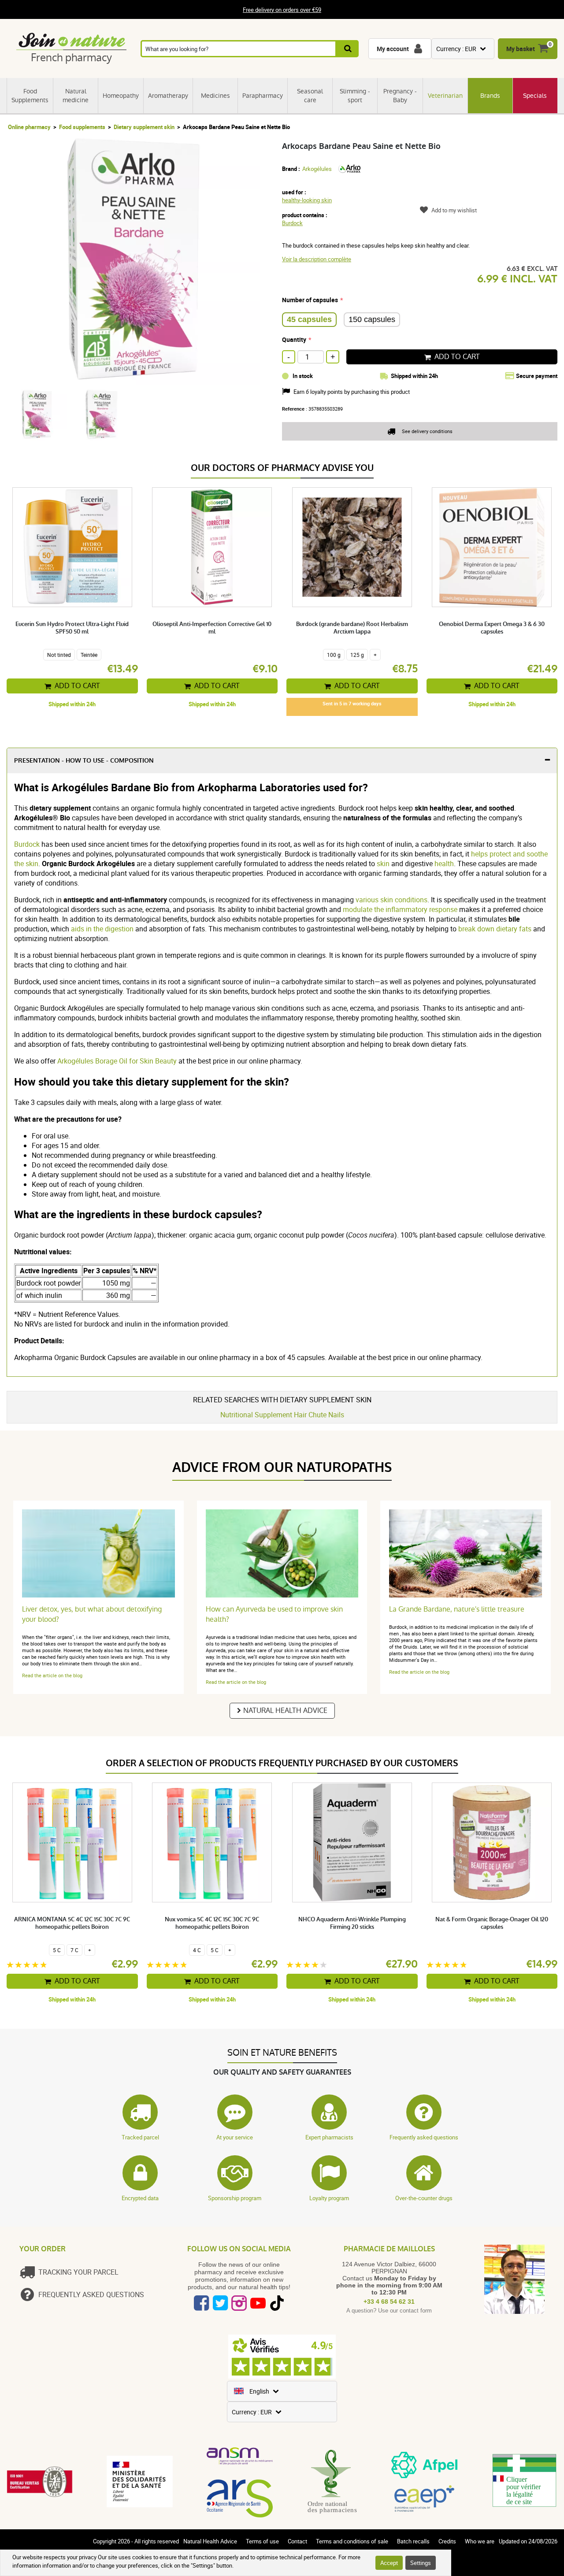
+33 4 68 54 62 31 (389, 2302)
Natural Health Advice (285, 1711)
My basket (521, 49)
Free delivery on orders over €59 (282, 10)
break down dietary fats (495, 929)
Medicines (215, 96)
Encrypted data (140, 2198)
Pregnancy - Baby (400, 96)
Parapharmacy (263, 96)
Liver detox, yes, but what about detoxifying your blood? (92, 1614)
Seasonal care (310, 96)
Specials (535, 96)
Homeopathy (121, 96)
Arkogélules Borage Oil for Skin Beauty (117, 1061)
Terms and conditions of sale (352, 2541)
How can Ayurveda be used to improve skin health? (274, 1614)
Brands (490, 96)
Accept (389, 2563)
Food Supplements (30, 96)
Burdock (292, 223)
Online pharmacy (29, 127)
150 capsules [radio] (372, 319)
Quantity (294, 339)
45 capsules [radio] (309, 319)
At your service (235, 2137)
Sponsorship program (235, 2198)
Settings (421, 2563)
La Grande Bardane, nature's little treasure (457, 1609)
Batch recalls (413, 2541)
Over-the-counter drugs (424, 2198)
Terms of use (262, 2541)
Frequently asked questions (424, 2137)
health (443, 864)
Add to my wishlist (454, 210)
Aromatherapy (168, 96)
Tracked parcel (140, 2137)
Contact (297, 2541)
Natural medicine (76, 96)
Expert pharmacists (329, 2137)
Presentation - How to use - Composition (84, 761)
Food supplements (82, 127)
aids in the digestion (102, 929)
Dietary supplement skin (144, 127)
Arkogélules (317, 169)
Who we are (480, 2541)
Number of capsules (310, 300)
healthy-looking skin (307, 200)
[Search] (347, 49)
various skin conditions (391, 900)
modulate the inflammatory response (399, 909)
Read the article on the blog (52, 1675)
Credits (447, 2541)
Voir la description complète (317, 259)
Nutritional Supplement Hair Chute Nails (282, 1415)
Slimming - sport (355, 96)
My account (393, 49)
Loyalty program (329, 2198)
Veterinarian (445, 96)
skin (382, 864)
